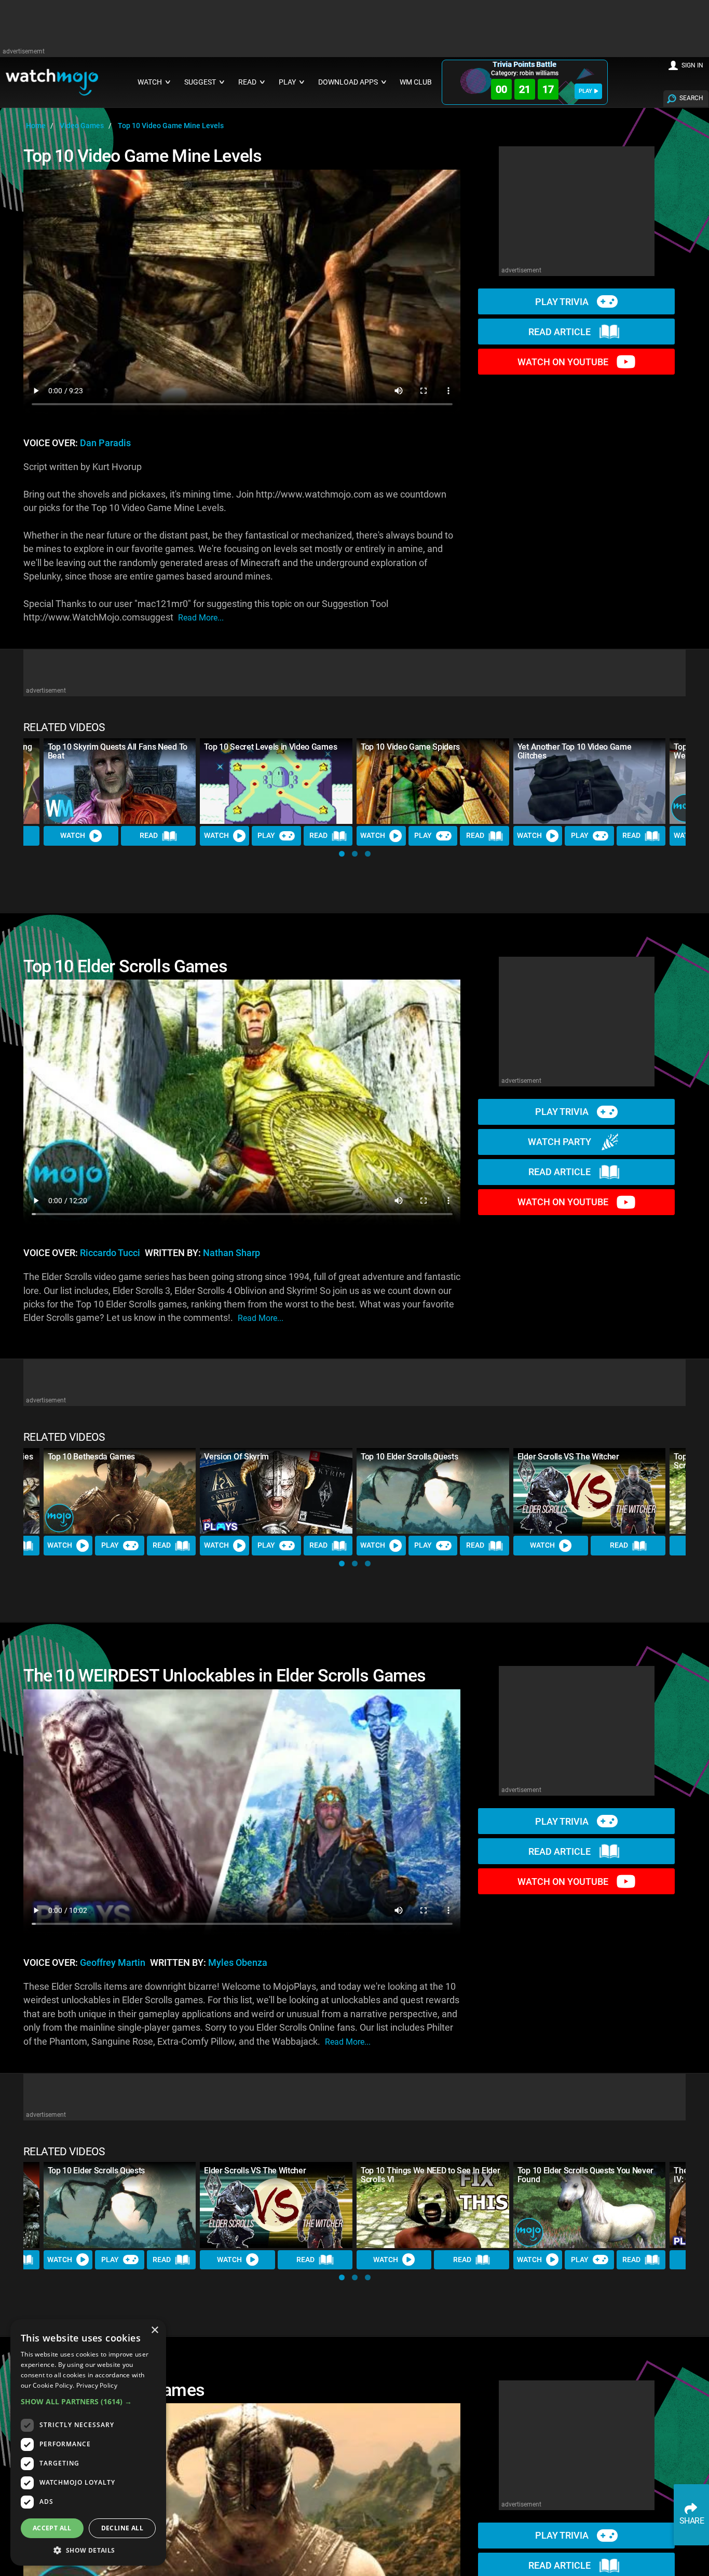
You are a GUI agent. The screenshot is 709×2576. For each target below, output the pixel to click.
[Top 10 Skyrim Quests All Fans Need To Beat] (120, 781)
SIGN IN (692, 65)
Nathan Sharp (231, 1253)
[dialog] (88, 2442)
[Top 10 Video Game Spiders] (433, 781)
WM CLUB (416, 82)
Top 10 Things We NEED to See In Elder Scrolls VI (430, 2175)
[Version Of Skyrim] (276, 1491)
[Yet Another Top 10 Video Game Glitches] (590, 781)
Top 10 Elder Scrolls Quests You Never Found (585, 2175)
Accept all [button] (52, 2528)
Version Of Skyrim (236, 1457)
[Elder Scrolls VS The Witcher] (590, 1491)
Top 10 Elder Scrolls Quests (409, 1457)
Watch (73, 835)
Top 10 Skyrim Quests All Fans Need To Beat (118, 751)
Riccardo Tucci (110, 1253)
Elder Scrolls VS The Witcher (568, 1457)
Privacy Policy (97, 2385)
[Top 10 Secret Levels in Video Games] (276, 781)
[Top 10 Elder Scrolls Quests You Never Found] (590, 2205)
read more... (201, 618)
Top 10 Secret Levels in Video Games (270, 747)
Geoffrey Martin (113, 1963)
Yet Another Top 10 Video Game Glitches (575, 751)
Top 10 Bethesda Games (91, 1457)
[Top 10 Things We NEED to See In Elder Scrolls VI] (433, 2205)
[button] (342, 854)
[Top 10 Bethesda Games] (120, 1491)
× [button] (154, 2330)
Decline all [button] (122, 2528)
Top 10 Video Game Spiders (410, 747)
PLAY (585, 91)
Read (149, 835)
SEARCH (691, 98)
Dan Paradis (105, 443)
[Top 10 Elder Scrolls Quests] (433, 1491)
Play (266, 835)
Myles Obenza (238, 1963)
